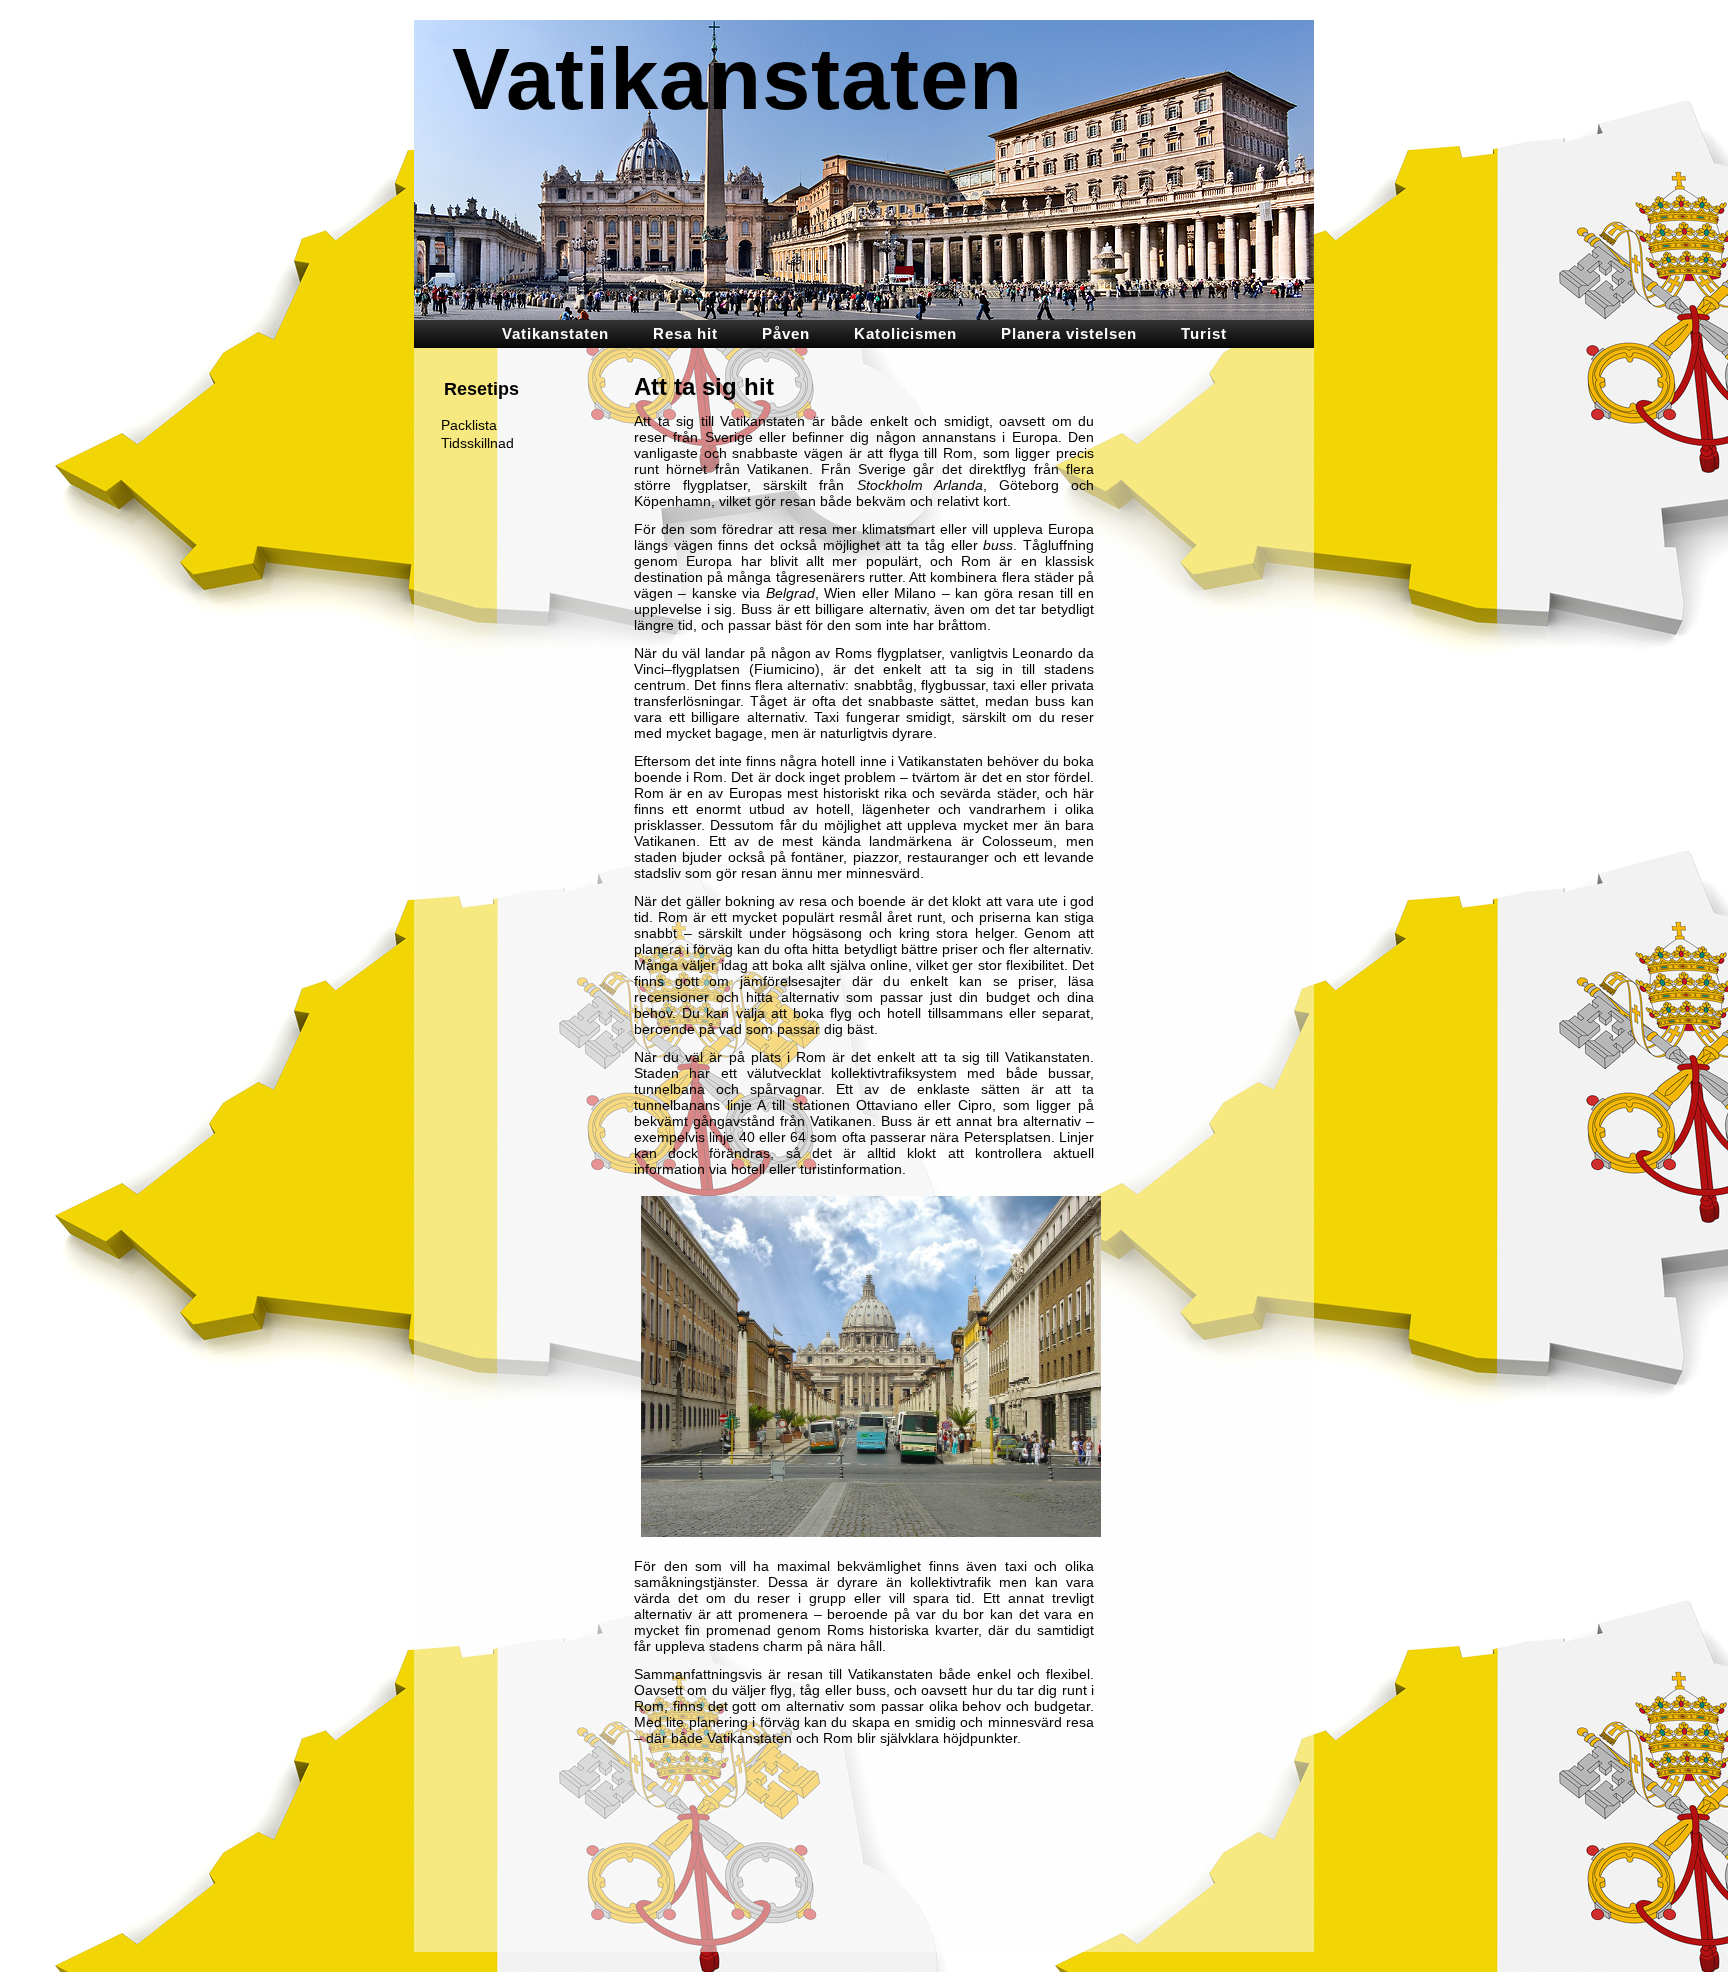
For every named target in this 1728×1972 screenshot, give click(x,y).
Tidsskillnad (477, 443)
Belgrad (790, 593)
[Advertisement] (1214, 675)
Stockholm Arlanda (920, 485)
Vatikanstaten (737, 78)
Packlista (469, 425)
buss (998, 545)
